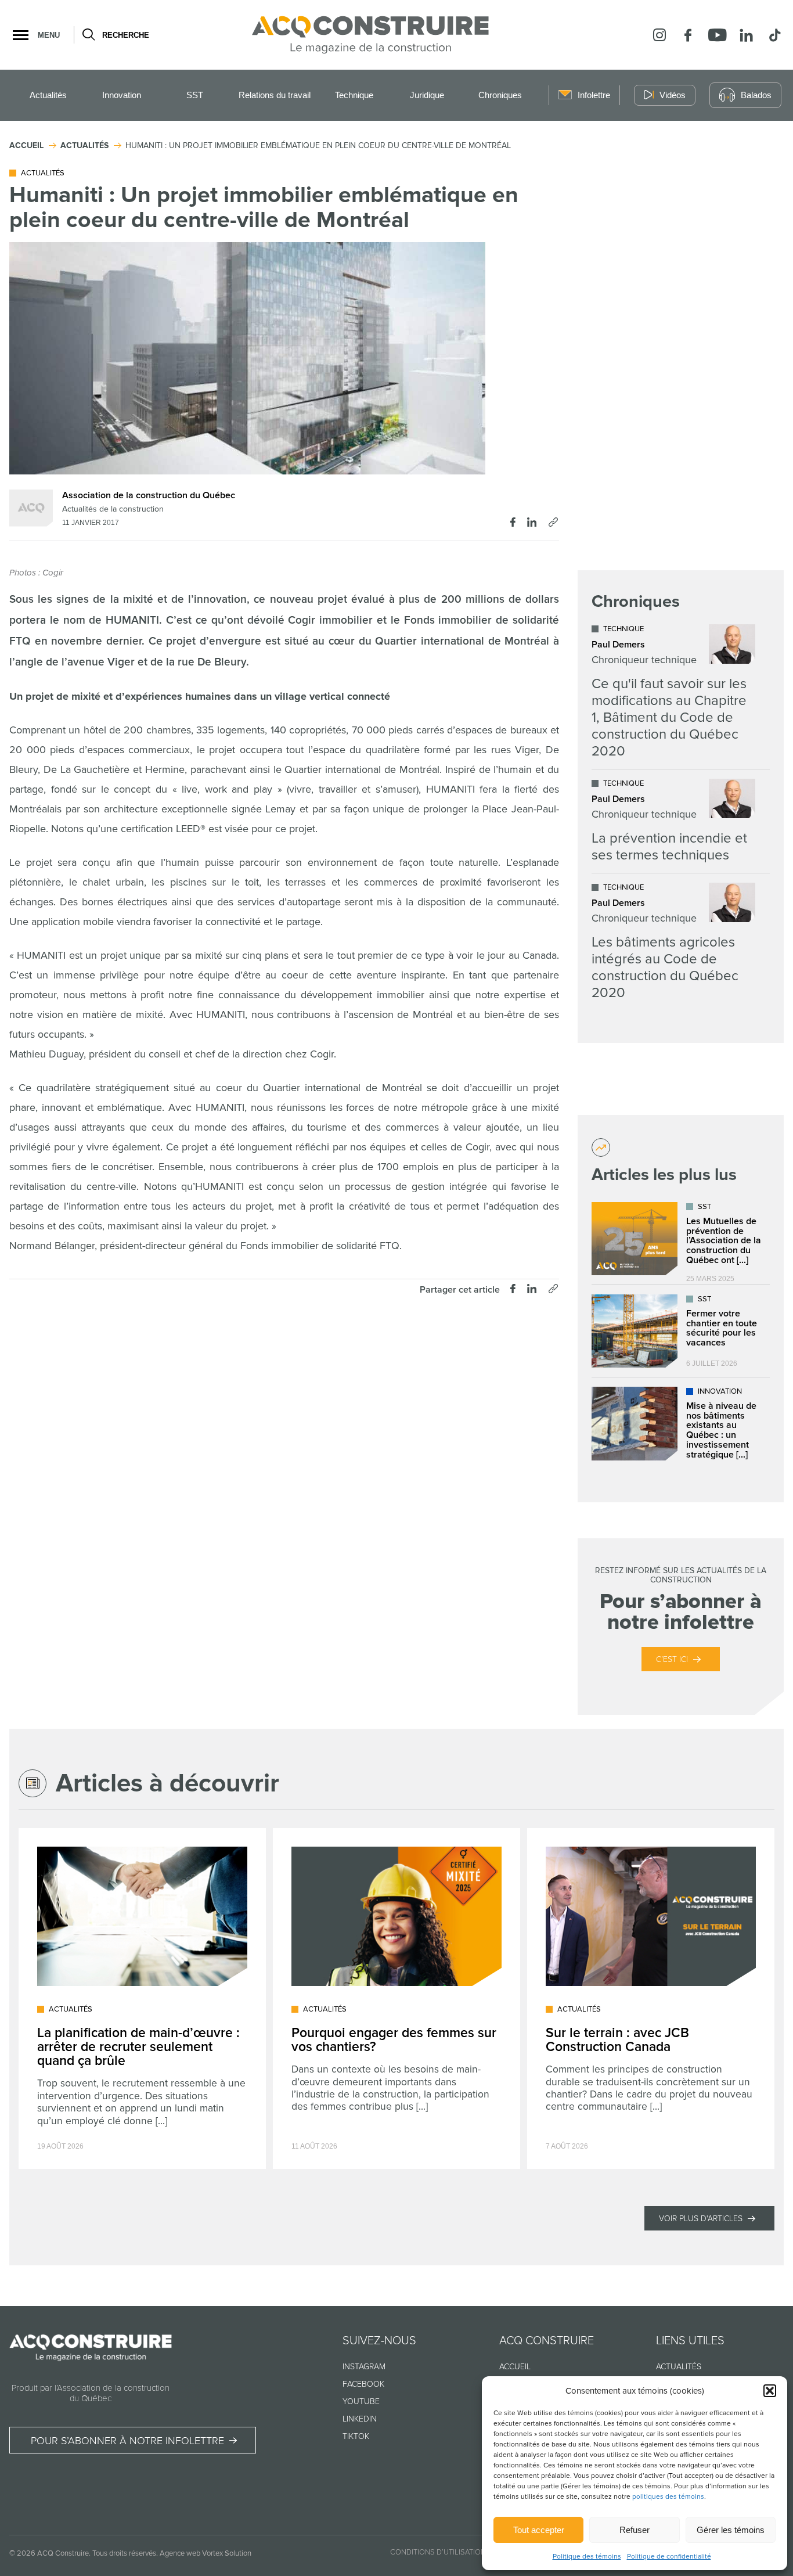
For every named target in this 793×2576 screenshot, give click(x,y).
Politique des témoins (587, 2557)
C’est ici (672, 1659)
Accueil (515, 2367)
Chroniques (500, 95)
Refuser (635, 2530)
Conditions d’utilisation (438, 2552)
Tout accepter (539, 2530)
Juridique (427, 95)
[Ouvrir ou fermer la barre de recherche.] (88, 35)
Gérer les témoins (731, 2530)
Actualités (48, 95)
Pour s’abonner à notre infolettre (127, 2441)
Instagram (364, 2367)
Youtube (361, 2401)
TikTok (356, 2436)
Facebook (363, 2384)
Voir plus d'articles (701, 2219)
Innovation (122, 95)
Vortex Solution (227, 2553)
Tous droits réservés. (125, 2553)
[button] (770, 2391)
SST (195, 95)
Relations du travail (275, 95)
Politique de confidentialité (669, 2557)
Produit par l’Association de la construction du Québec (91, 2393)
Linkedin (360, 2419)
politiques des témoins (668, 2497)
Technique (354, 95)
